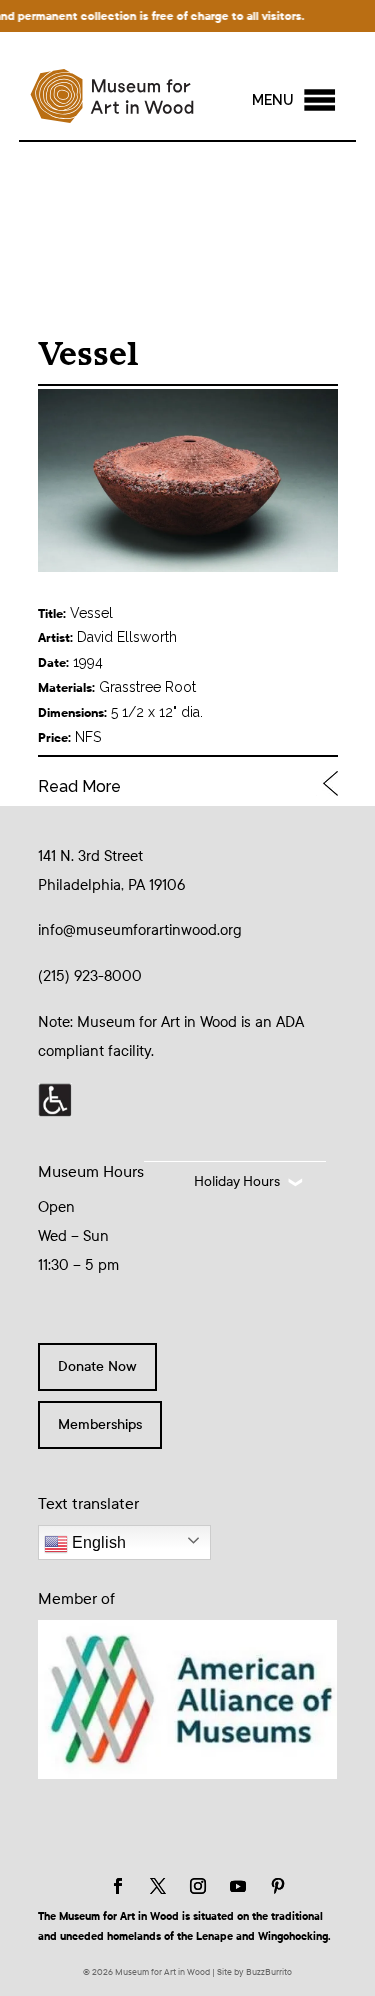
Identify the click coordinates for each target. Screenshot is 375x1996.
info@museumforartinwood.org (140, 930)
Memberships (100, 1424)
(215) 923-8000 (90, 976)
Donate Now (97, 1366)
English (97, 1542)
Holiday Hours (237, 1181)
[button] (273, 100)
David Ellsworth (127, 637)
